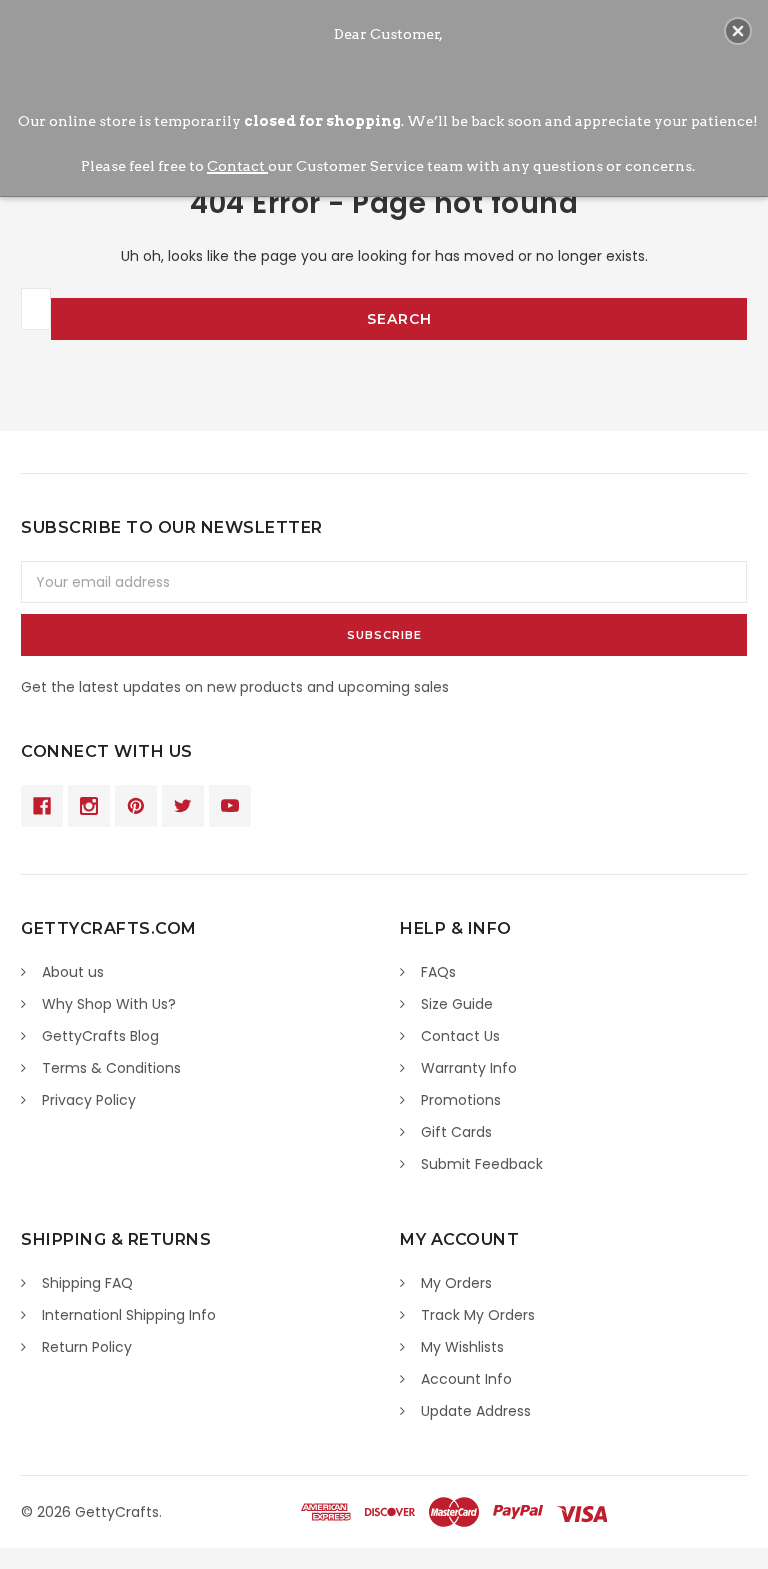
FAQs (438, 972)
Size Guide (457, 1004)
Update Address (476, 1411)
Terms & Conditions (111, 1068)
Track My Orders (478, 1315)
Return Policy (87, 1347)
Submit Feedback (482, 1164)
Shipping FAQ (87, 1283)
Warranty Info (469, 1068)
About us (73, 972)
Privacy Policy (89, 1100)
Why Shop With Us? (109, 1004)
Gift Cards (456, 1132)
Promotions (461, 1100)
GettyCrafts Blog (100, 1036)
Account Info (466, 1379)
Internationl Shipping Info (129, 1315)
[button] (738, 31)
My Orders (456, 1283)
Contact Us (460, 1036)
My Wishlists (462, 1347)
